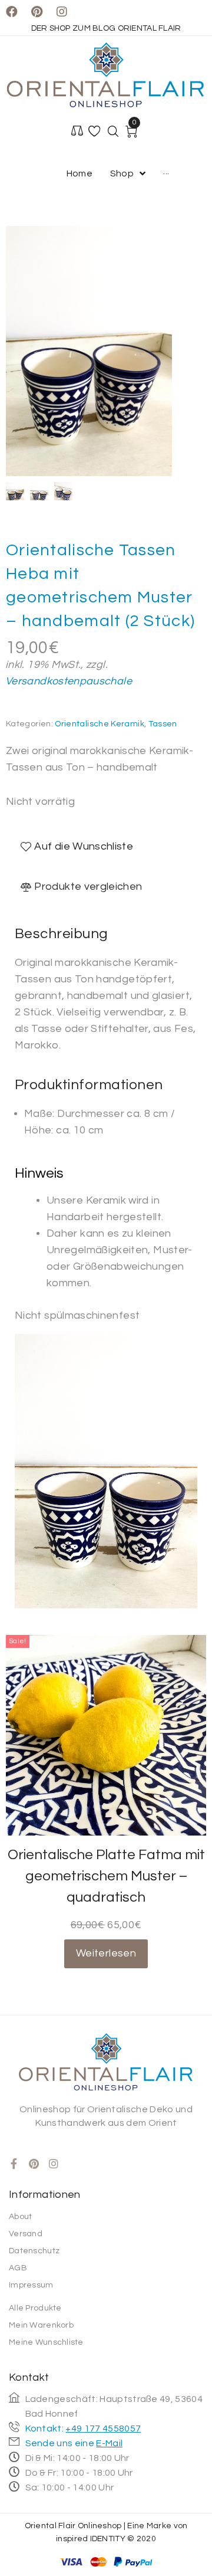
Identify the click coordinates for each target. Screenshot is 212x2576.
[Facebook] (12, 12)
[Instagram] (62, 12)
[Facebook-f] (14, 2164)
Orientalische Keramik (100, 724)
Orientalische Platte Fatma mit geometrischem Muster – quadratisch (106, 1876)
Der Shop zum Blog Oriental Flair (106, 28)
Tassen (163, 724)
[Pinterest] (37, 12)
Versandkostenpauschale (69, 681)
